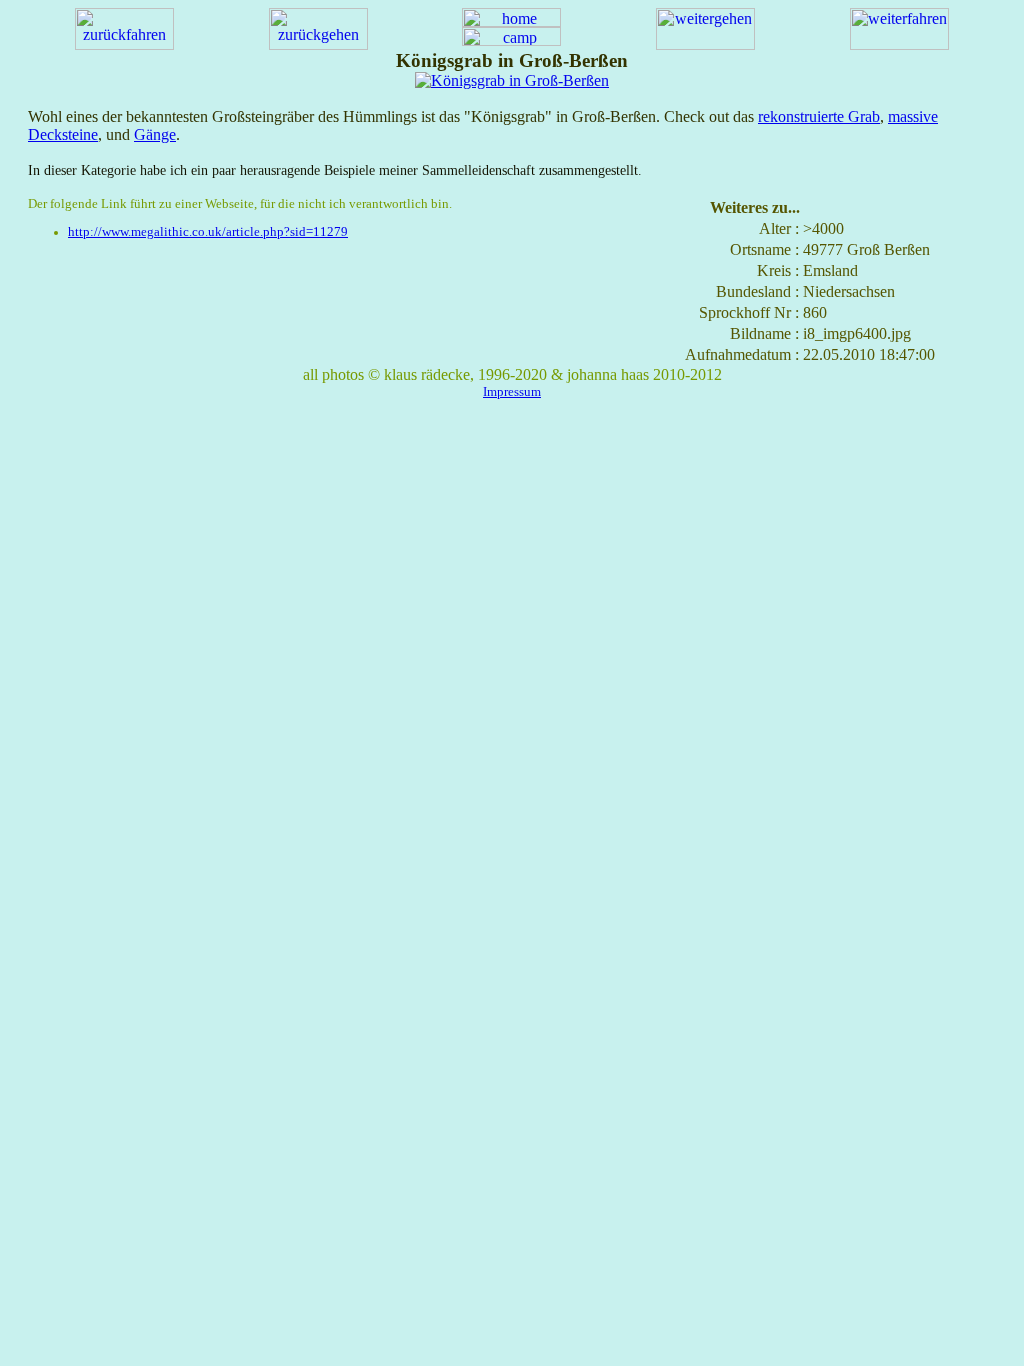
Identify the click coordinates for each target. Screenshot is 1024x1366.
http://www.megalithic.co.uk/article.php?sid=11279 (208, 232)
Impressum (512, 391)
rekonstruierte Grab (819, 116)
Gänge (155, 134)
